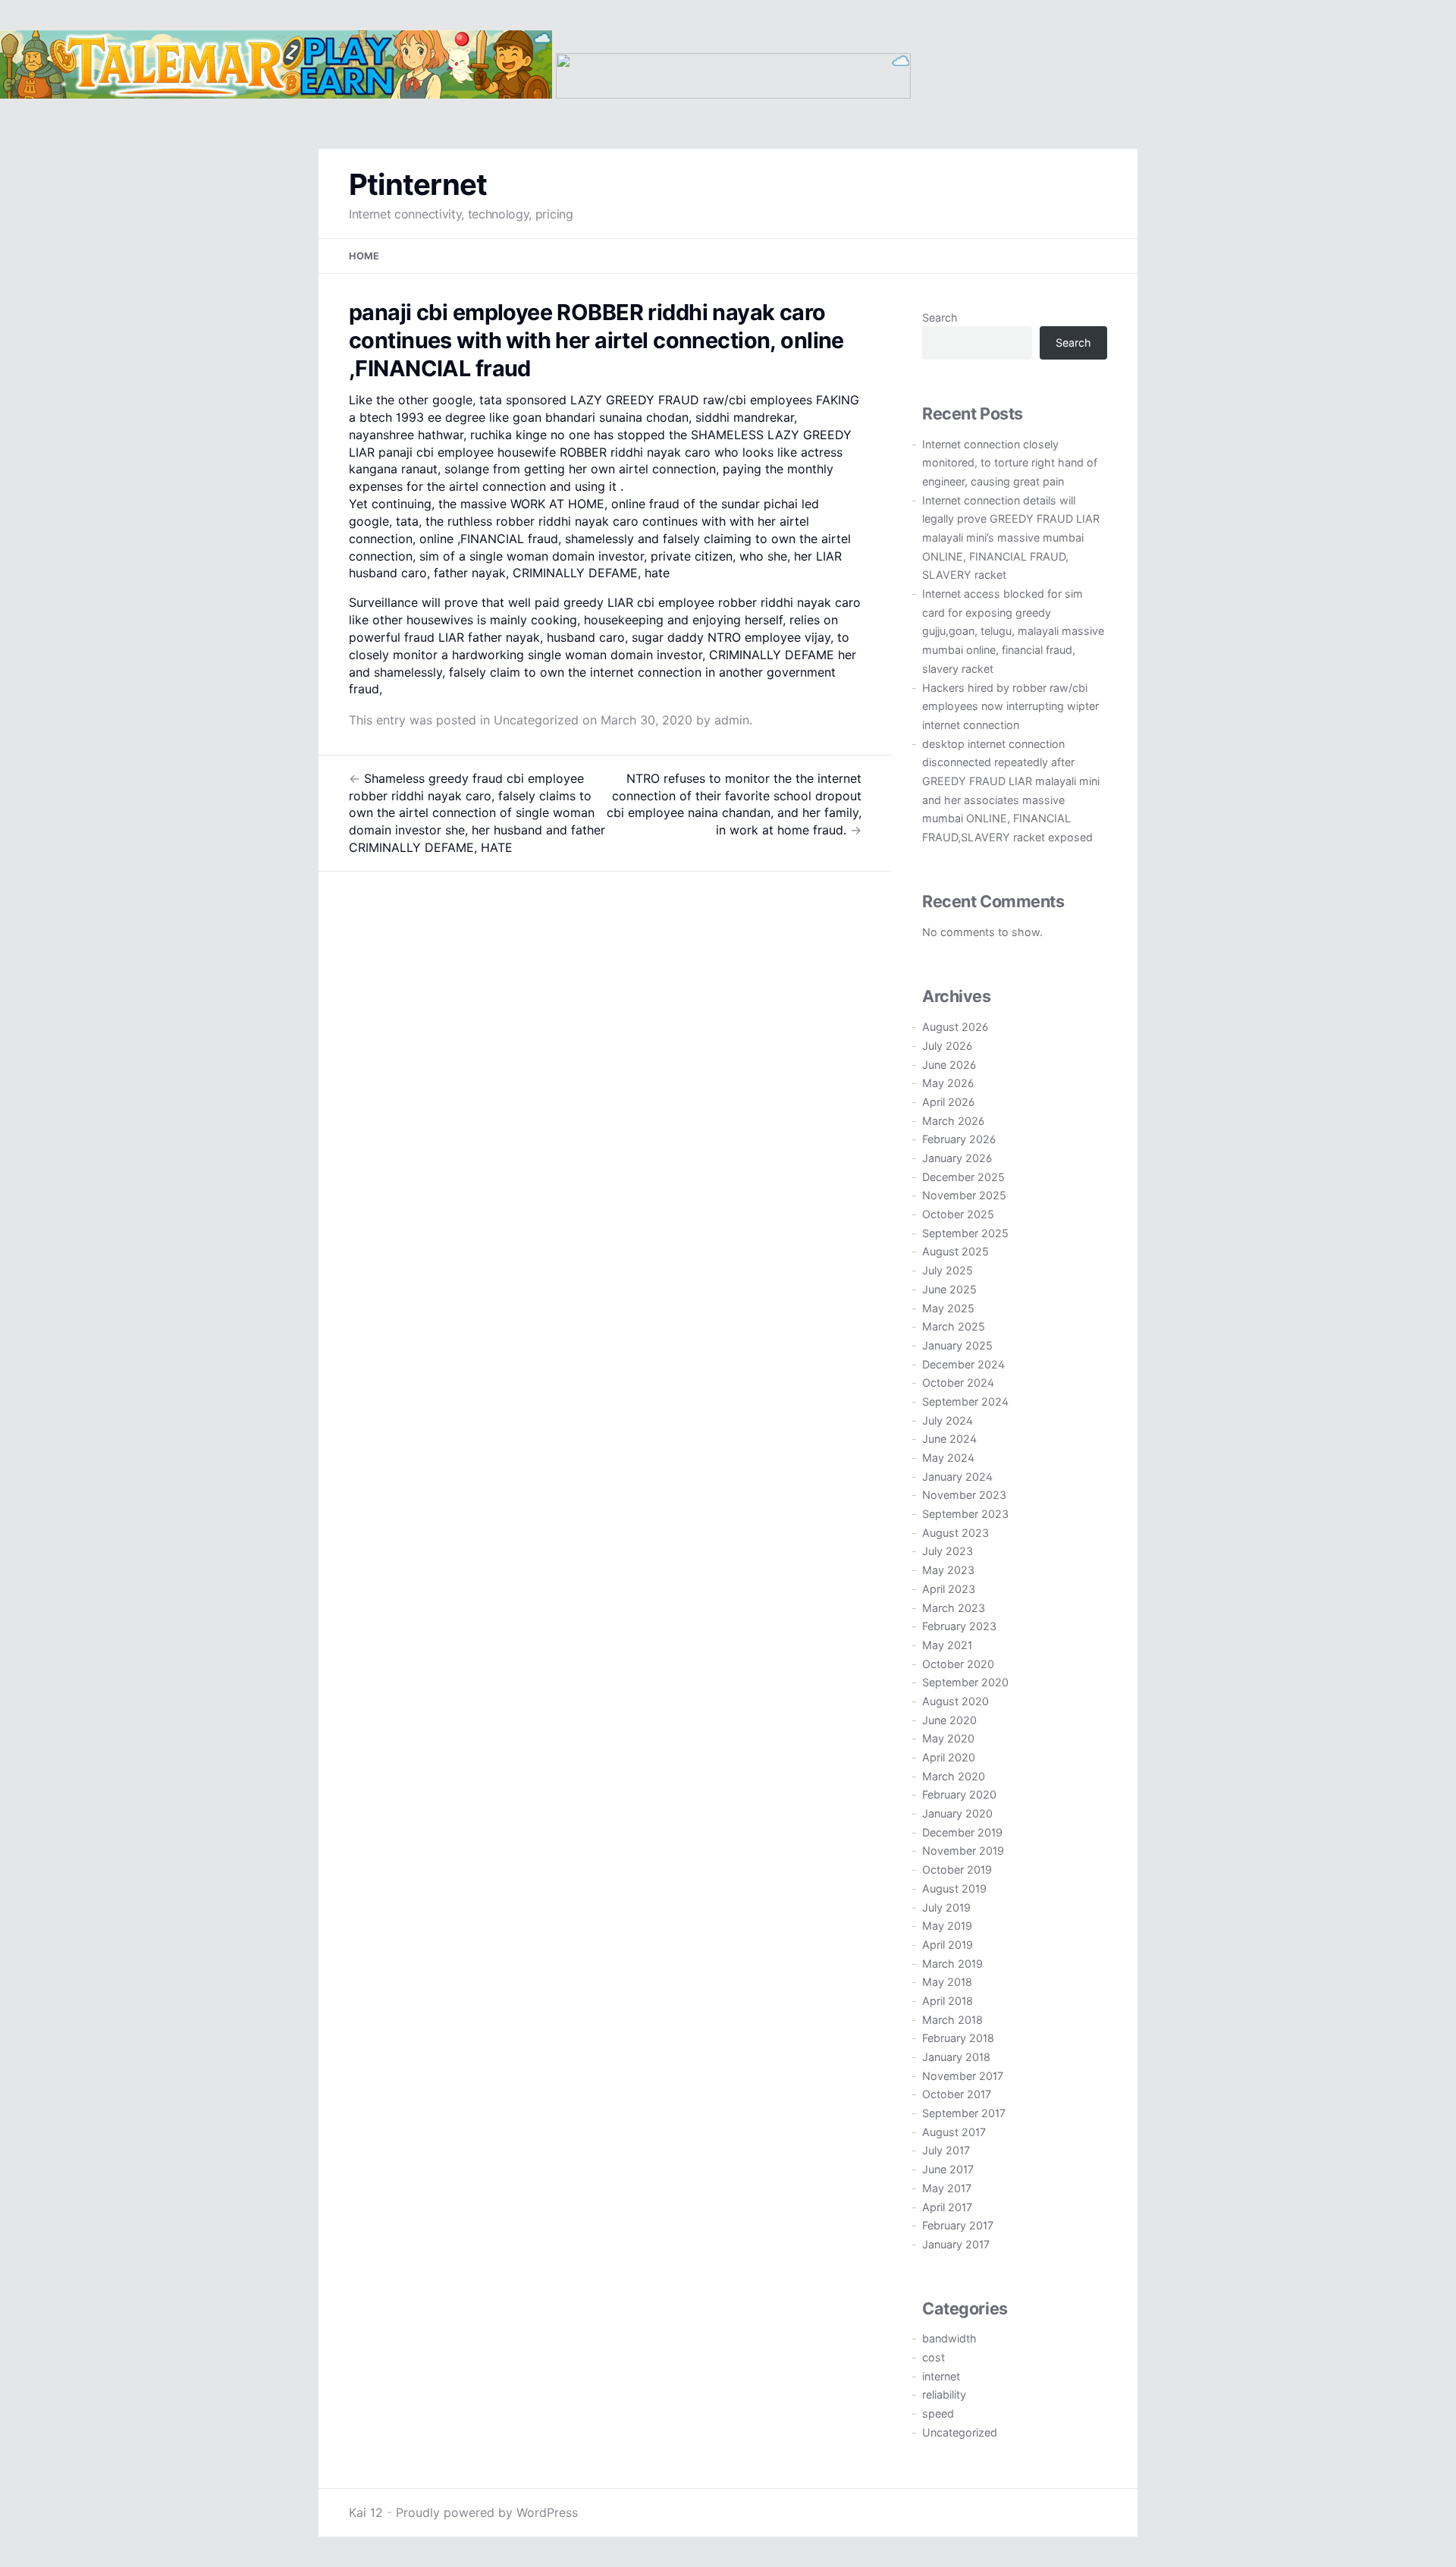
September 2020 (965, 1682)
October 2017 (957, 2094)
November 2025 (964, 1195)
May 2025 (948, 1308)
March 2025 (954, 1326)
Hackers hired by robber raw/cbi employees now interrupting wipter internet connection (1010, 706)
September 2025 (965, 1233)
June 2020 (949, 1720)
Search (940, 317)
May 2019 (947, 1926)
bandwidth (949, 2338)
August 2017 (954, 2132)
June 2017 (948, 2169)
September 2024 (965, 1401)
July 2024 (948, 1420)
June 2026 (949, 1065)
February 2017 (958, 2225)
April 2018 (948, 2001)
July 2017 (946, 2150)
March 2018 (952, 2020)
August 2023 (955, 1533)
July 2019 (946, 1907)
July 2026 (947, 1046)
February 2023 (959, 1626)
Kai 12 (366, 2512)
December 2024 (963, 1364)
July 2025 (948, 1270)
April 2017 (947, 2207)
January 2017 (956, 2244)
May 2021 (947, 1645)
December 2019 (962, 1832)
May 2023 (948, 1570)
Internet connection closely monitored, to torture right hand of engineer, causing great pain (1010, 463)
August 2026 (955, 1027)
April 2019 (948, 1945)
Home (364, 256)
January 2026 (957, 1158)
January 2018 (956, 2057)
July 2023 (948, 1551)
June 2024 (949, 1439)
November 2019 (963, 1851)
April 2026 (948, 1102)
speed (938, 2413)
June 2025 (949, 1289)
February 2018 (958, 2038)
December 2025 (963, 1177)
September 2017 (964, 2113)
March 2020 (954, 1776)
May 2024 (948, 1458)
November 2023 (964, 1495)
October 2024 (958, 1382)
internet (941, 2376)
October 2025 (958, 1214)
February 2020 (959, 1794)
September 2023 (965, 1514)
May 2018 (947, 1982)
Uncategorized (536, 720)
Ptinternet (418, 184)
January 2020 (957, 1813)
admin (732, 720)
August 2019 (954, 1888)
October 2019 (957, 1869)
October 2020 (958, 1664)
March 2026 (953, 1121)
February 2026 (959, 1139)
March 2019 (952, 1964)
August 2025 (955, 1251)
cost (934, 2357)
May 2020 (948, 1738)
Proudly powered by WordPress (487, 2512)
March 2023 (954, 1608)
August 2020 (955, 1701)
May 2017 (947, 2188)
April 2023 (949, 1589)
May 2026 (948, 1083)
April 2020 (949, 1757)
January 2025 (957, 1345)
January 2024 (957, 1477)
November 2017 (963, 2076)
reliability (944, 2394)
